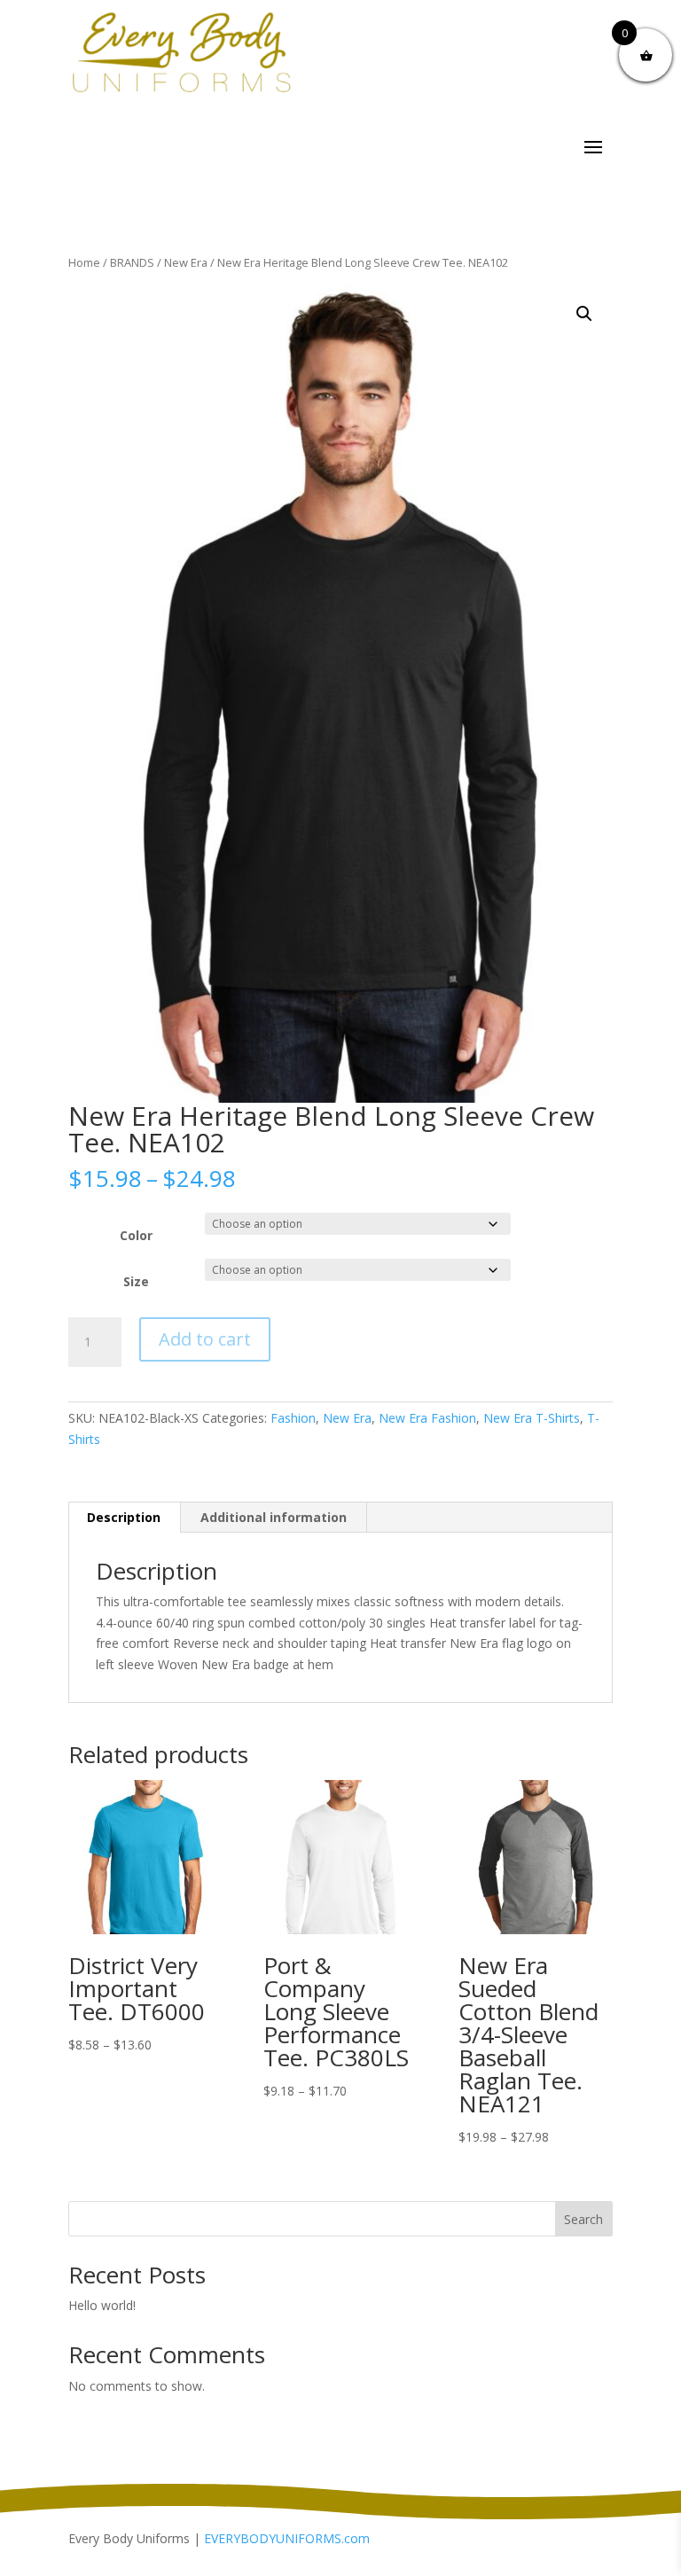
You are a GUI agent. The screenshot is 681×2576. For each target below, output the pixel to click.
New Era (186, 262)
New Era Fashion (427, 1418)
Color (136, 1235)
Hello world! (102, 2305)
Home (84, 262)
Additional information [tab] (274, 1517)
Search (583, 2219)
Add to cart (205, 1339)
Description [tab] (124, 1517)
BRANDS (132, 262)
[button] (584, 314)
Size (136, 1281)
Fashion (293, 1418)
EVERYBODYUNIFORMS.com (287, 2538)
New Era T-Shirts (532, 1418)
